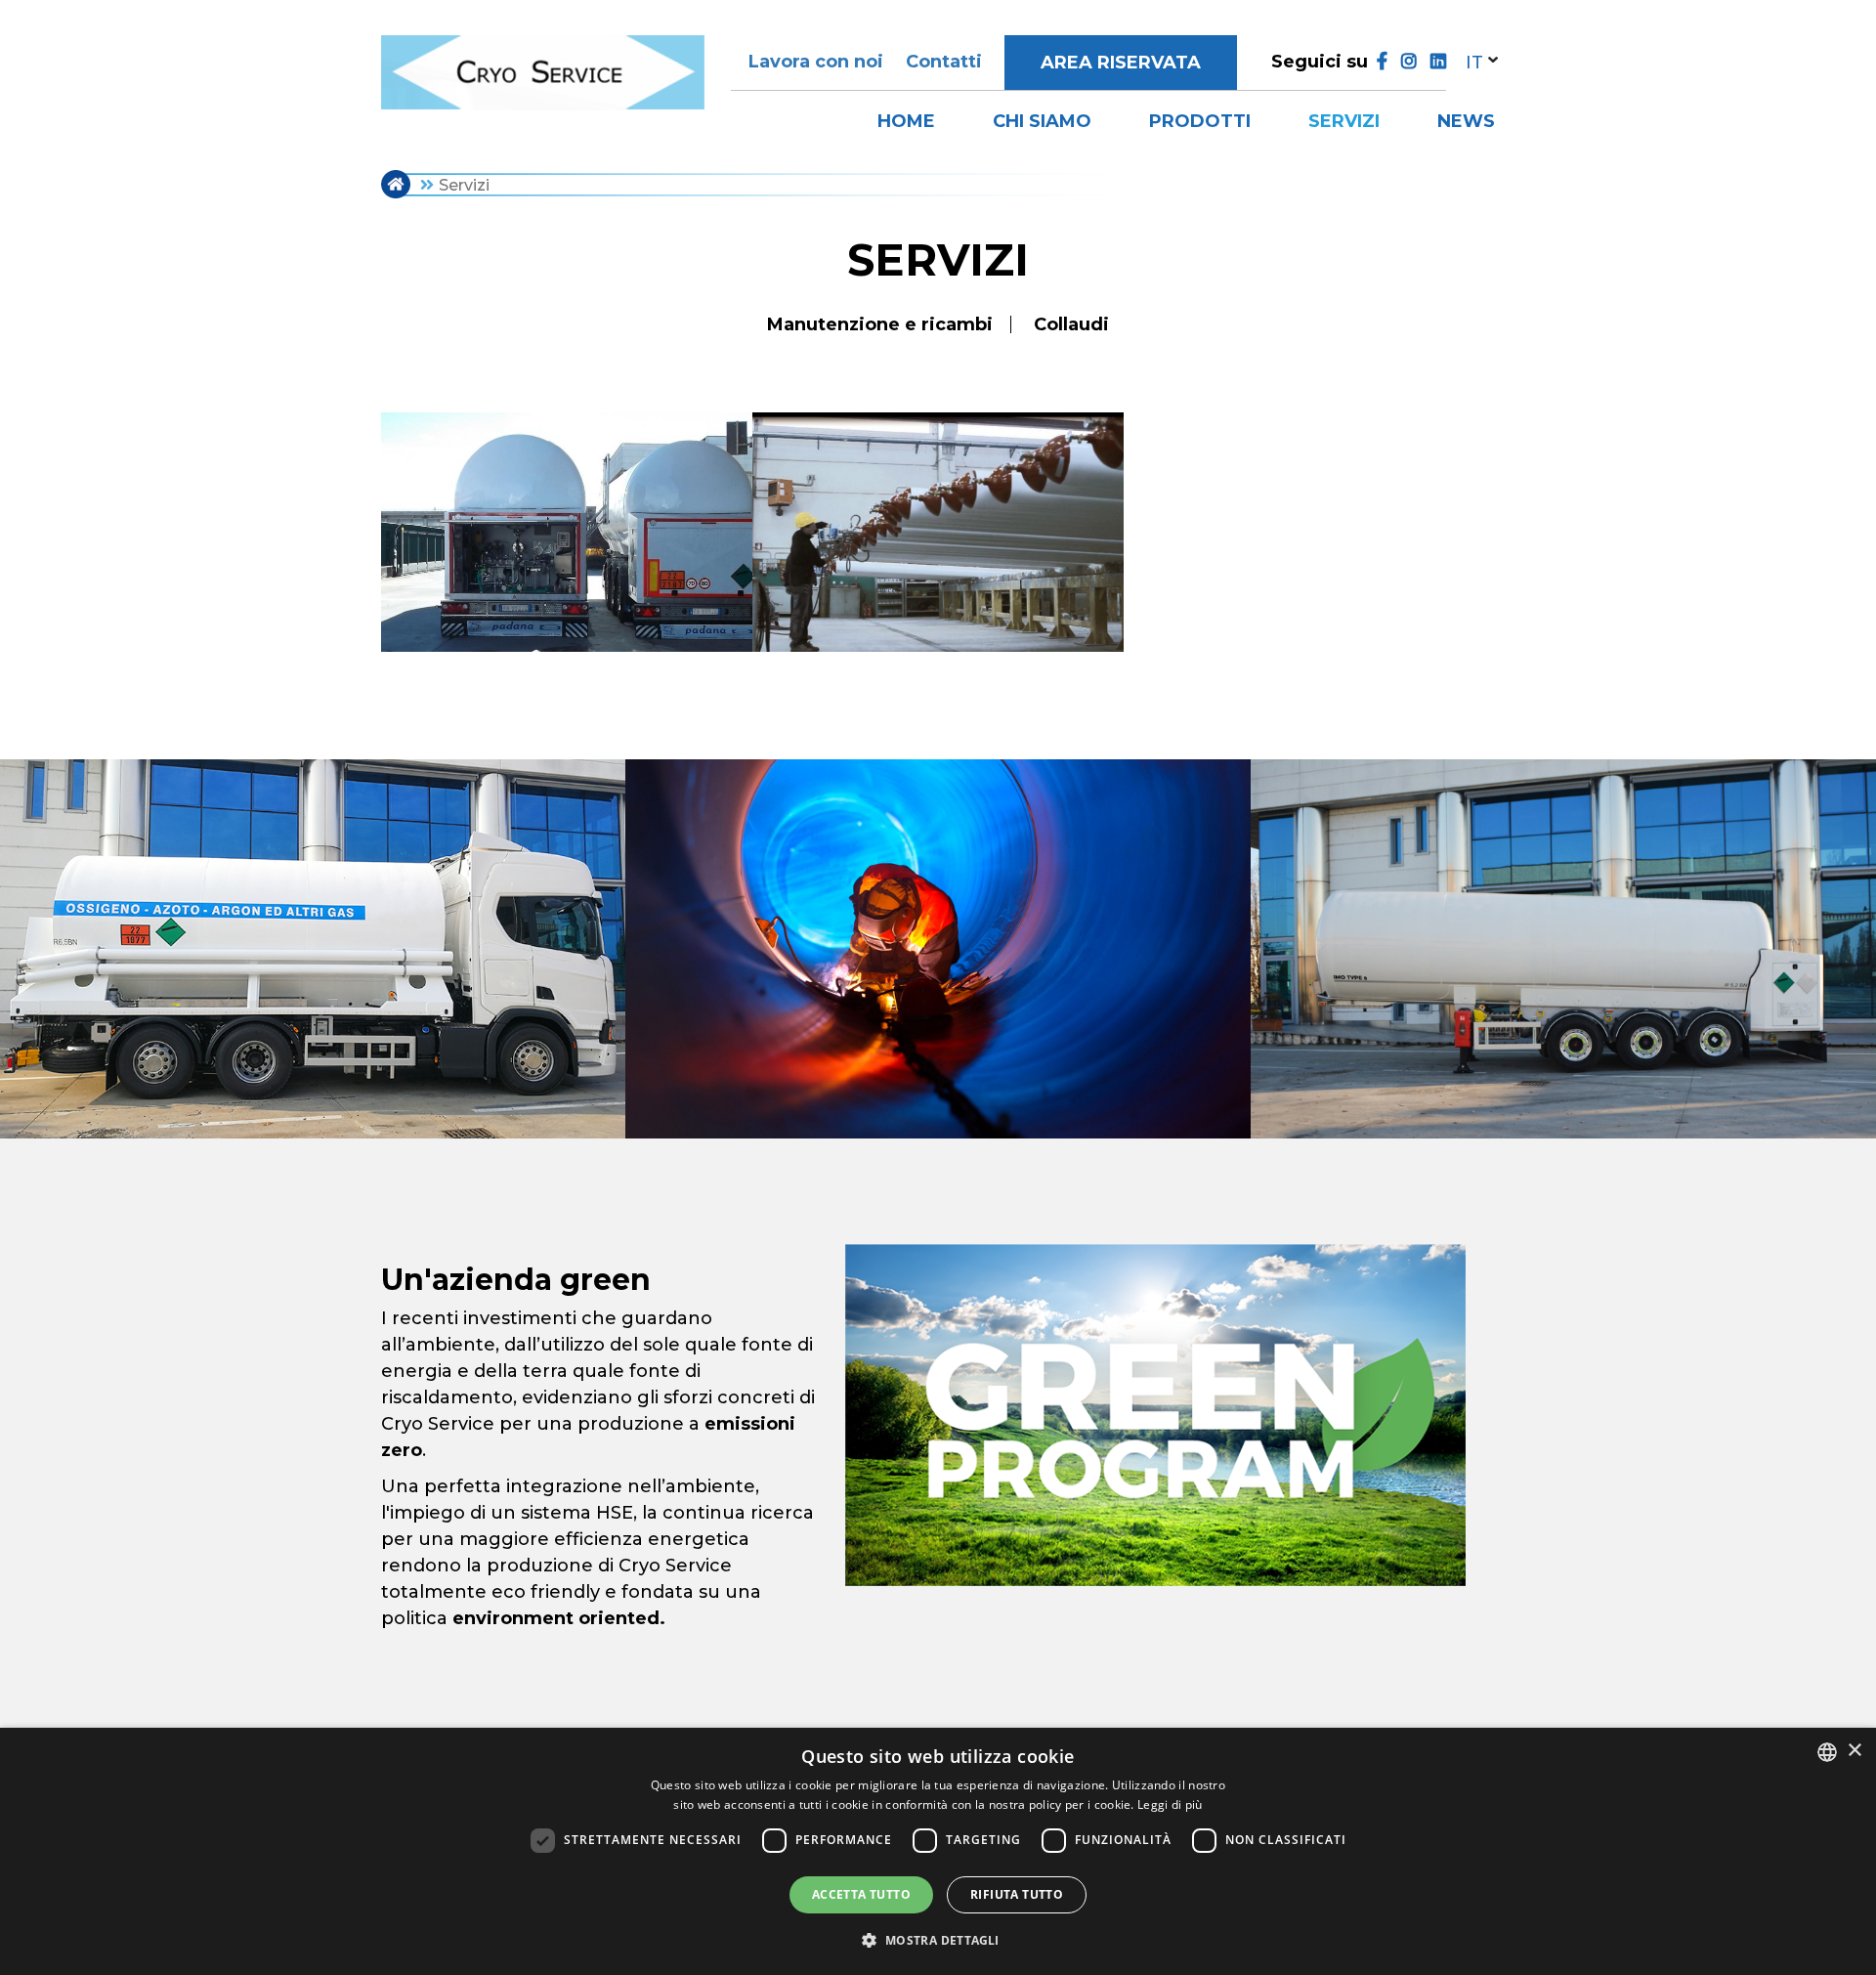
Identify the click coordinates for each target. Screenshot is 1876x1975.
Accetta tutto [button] (861, 1894)
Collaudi (1071, 324)
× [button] (1854, 1751)
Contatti (944, 62)
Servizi (1344, 121)
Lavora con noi (816, 62)
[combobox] (1827, 1752)
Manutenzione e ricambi (880, 324)
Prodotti (1200, 121)
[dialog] (938, 1851)
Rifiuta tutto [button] (1017, 1894)
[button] (938, 1940)
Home (906, 121)
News (1466, 121)
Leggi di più (1170, 1804)
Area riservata (1121, 63)
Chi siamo (1042, 121)
